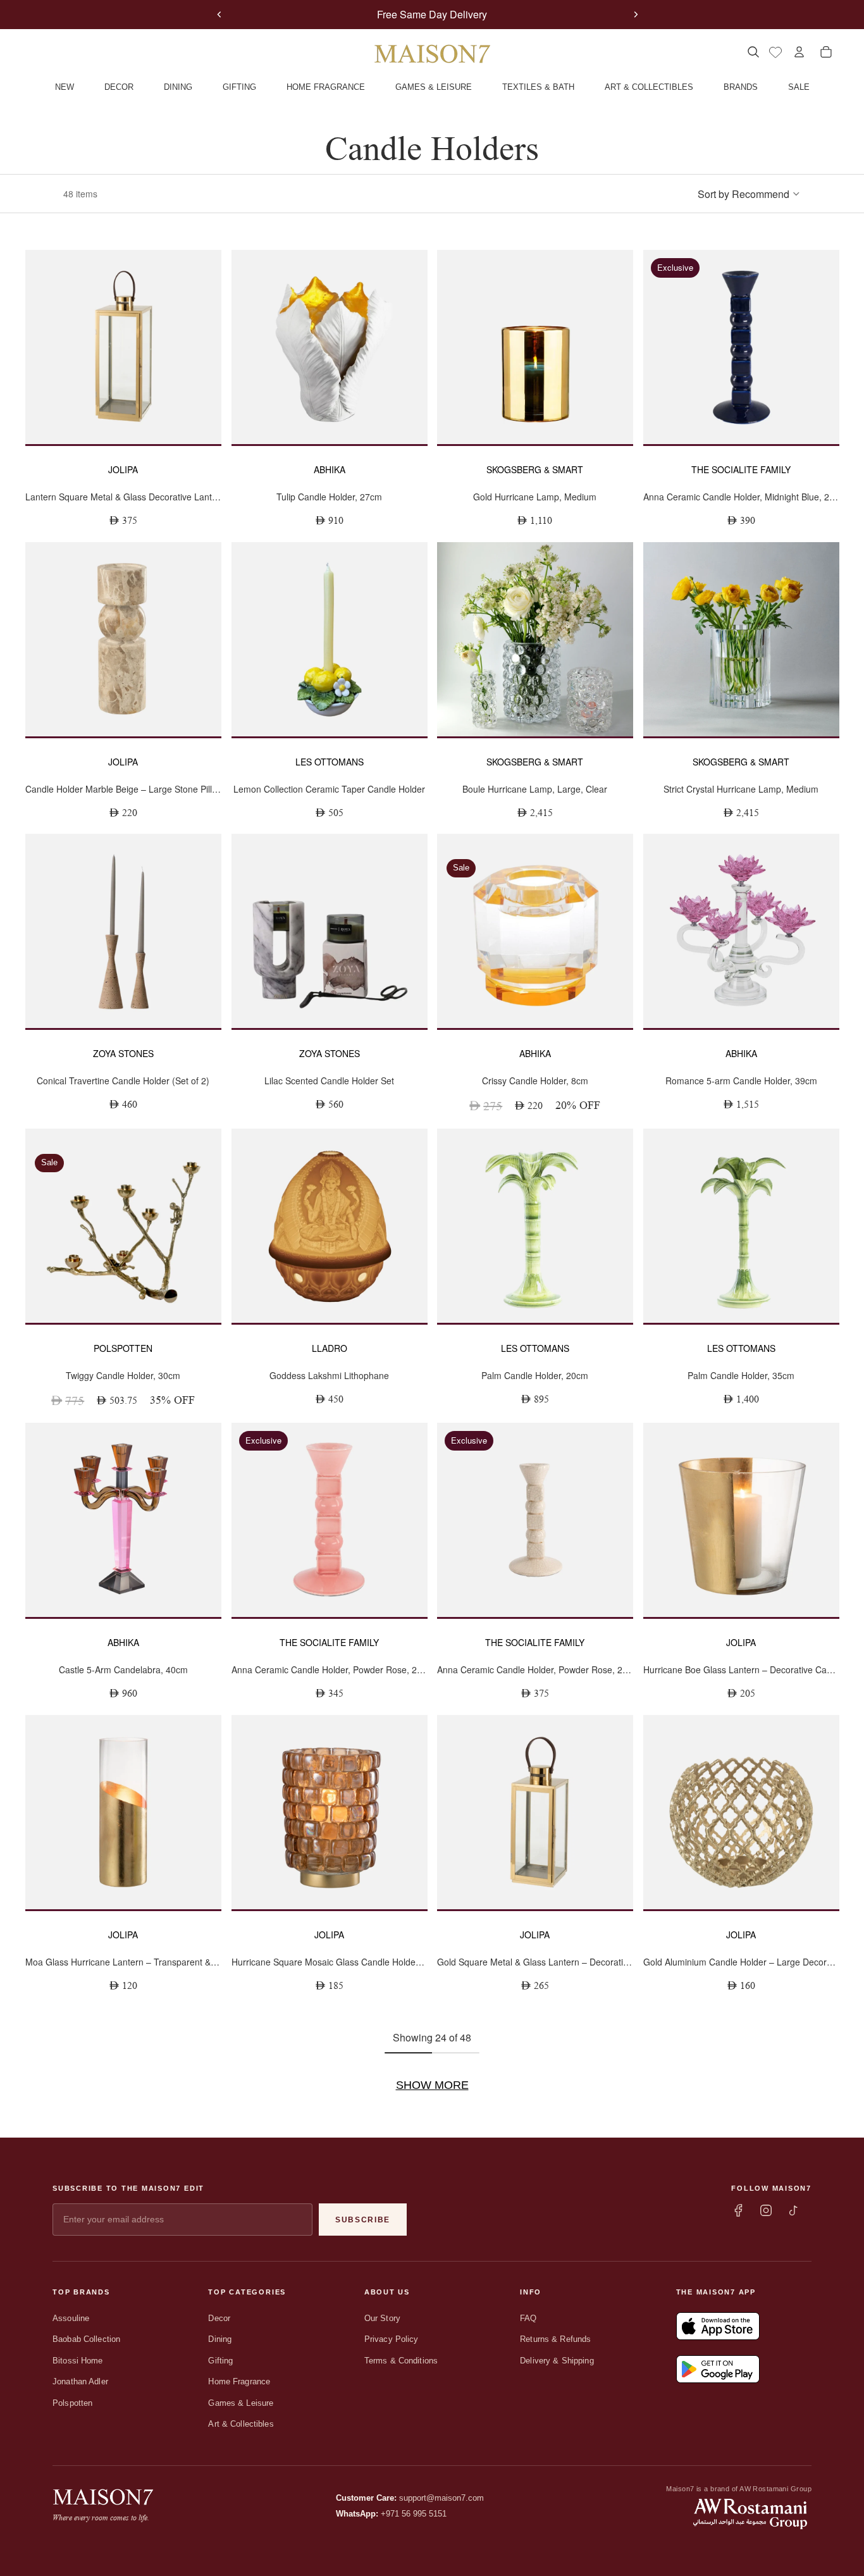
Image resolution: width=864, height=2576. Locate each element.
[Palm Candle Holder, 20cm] (535, 1226)
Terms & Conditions (401, 2361)
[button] (749, 194)
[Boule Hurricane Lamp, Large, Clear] (535, 639)
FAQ (528, 2318)
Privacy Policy (392, 2339)
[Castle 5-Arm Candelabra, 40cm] (123, 1520)
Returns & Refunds (555, 2339)
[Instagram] (766, 2210)
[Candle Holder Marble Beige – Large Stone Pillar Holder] (123, 639)
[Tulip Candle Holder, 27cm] (330, 347)
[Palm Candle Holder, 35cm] (741, 1226)
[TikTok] (794, 2210)
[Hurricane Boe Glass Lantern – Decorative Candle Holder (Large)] (741, 1520)
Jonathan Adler (80, 2381)
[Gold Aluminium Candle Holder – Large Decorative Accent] (741, 1812)
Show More (432, 2085)
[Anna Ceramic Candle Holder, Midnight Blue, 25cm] (741, 347)
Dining (220, 2339)
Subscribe (363, 2220)
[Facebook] (738, 2210)
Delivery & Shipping (557, 2361)
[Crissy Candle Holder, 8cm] (535, 931)
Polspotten (72, 2403)
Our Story (382, 2318)
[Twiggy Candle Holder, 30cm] (123, 1226)
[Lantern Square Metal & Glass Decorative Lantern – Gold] (123, 347)
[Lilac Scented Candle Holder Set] (330, 931)
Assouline (71, 2318)
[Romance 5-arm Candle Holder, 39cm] (741, 931)
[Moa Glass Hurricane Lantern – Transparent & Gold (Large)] (123, 1812)
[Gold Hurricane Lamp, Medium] (535, 347)
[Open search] (753, 52)
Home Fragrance (239, 2381)
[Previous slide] (219, 15)
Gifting (220, 2361)
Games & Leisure (241, 2403)
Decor (219, 2318)
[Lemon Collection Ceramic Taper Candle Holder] (330, 639)
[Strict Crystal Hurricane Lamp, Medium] (741, 639)
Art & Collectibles (241, 2424)
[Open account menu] (799, 52)
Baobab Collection (86, 2339)
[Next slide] (636, 15)
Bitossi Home (78, 2361)
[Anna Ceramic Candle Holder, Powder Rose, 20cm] (330, 1520)
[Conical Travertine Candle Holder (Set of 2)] (123, 931)
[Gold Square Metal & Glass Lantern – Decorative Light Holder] (535, 1812)
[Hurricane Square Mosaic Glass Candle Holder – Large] (330, 1812)
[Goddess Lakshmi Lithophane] (330, 1226)
